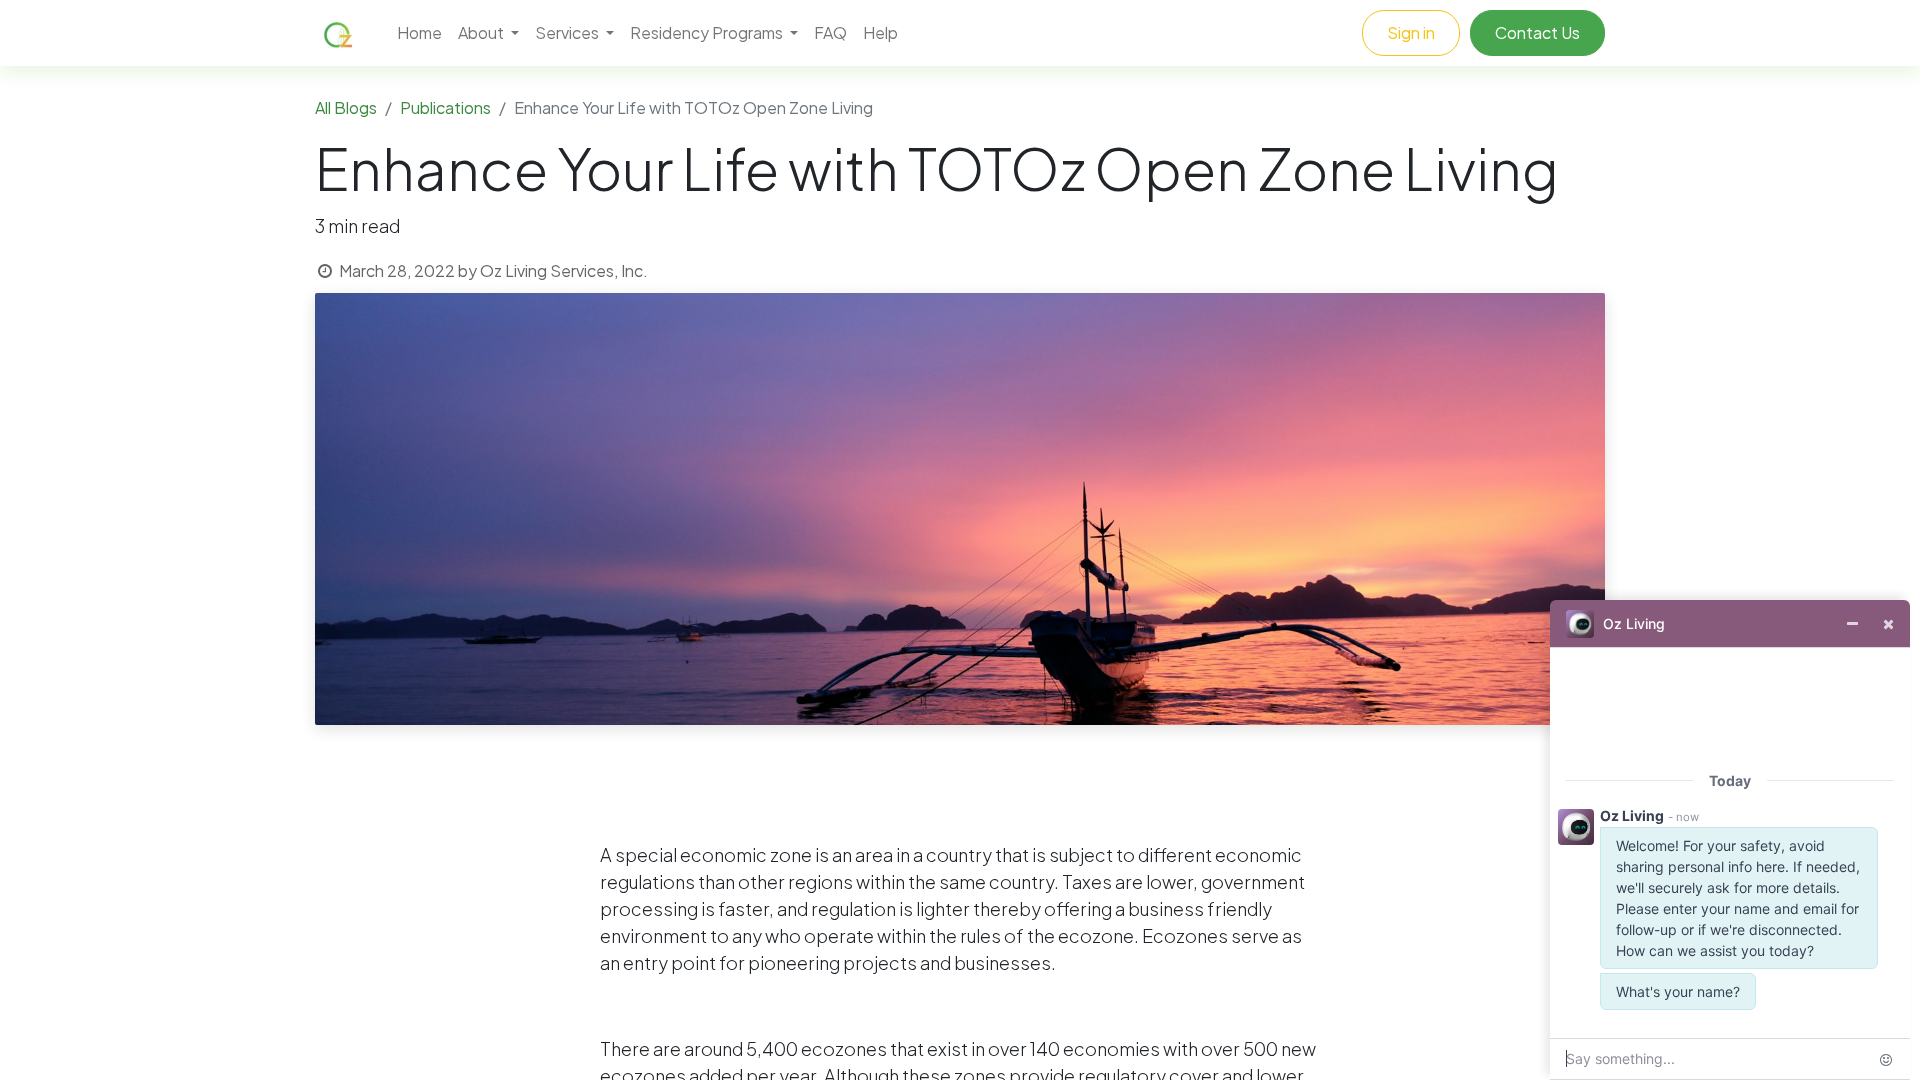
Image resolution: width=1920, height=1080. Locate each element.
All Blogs (346, 107)
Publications (445, 107)
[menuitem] (419, 33)
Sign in (1411, 32)
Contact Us (1537, 32)
